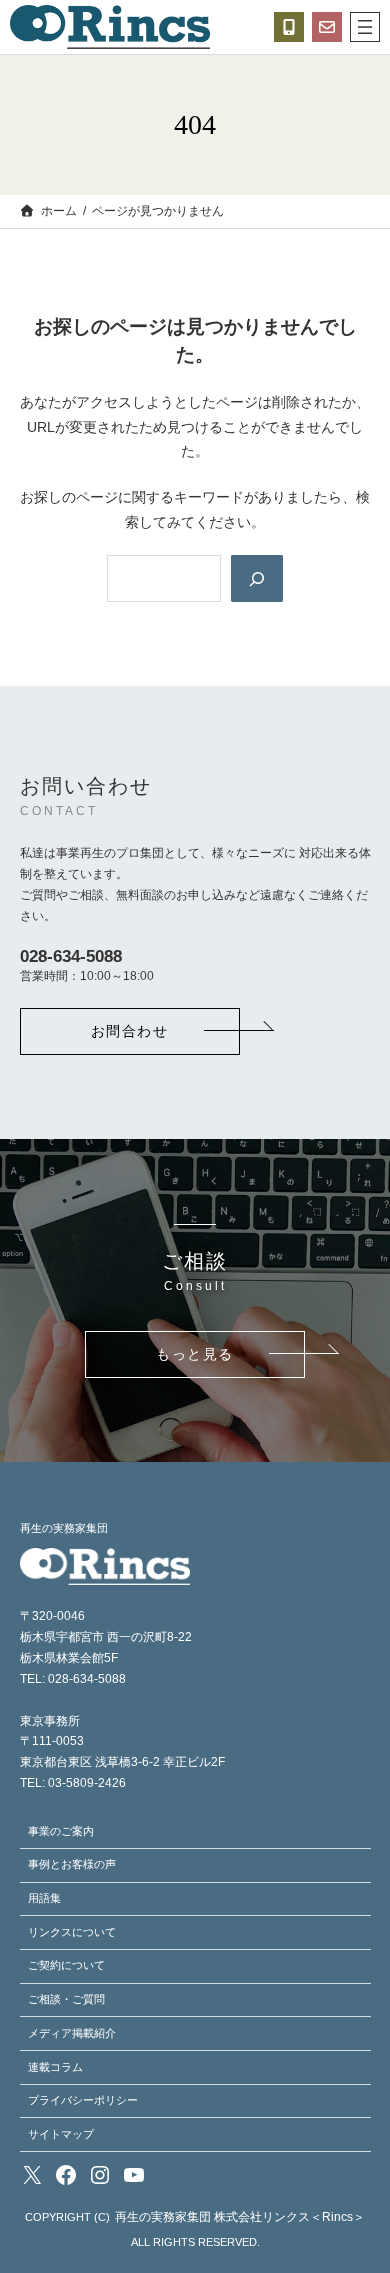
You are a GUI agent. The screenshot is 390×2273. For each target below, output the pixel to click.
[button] (130, 1031)
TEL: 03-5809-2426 (73, 1783)
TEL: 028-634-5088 (73, 1679)
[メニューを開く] (365, 27)
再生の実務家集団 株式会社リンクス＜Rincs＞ (240, 2217)
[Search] (257, 578)
